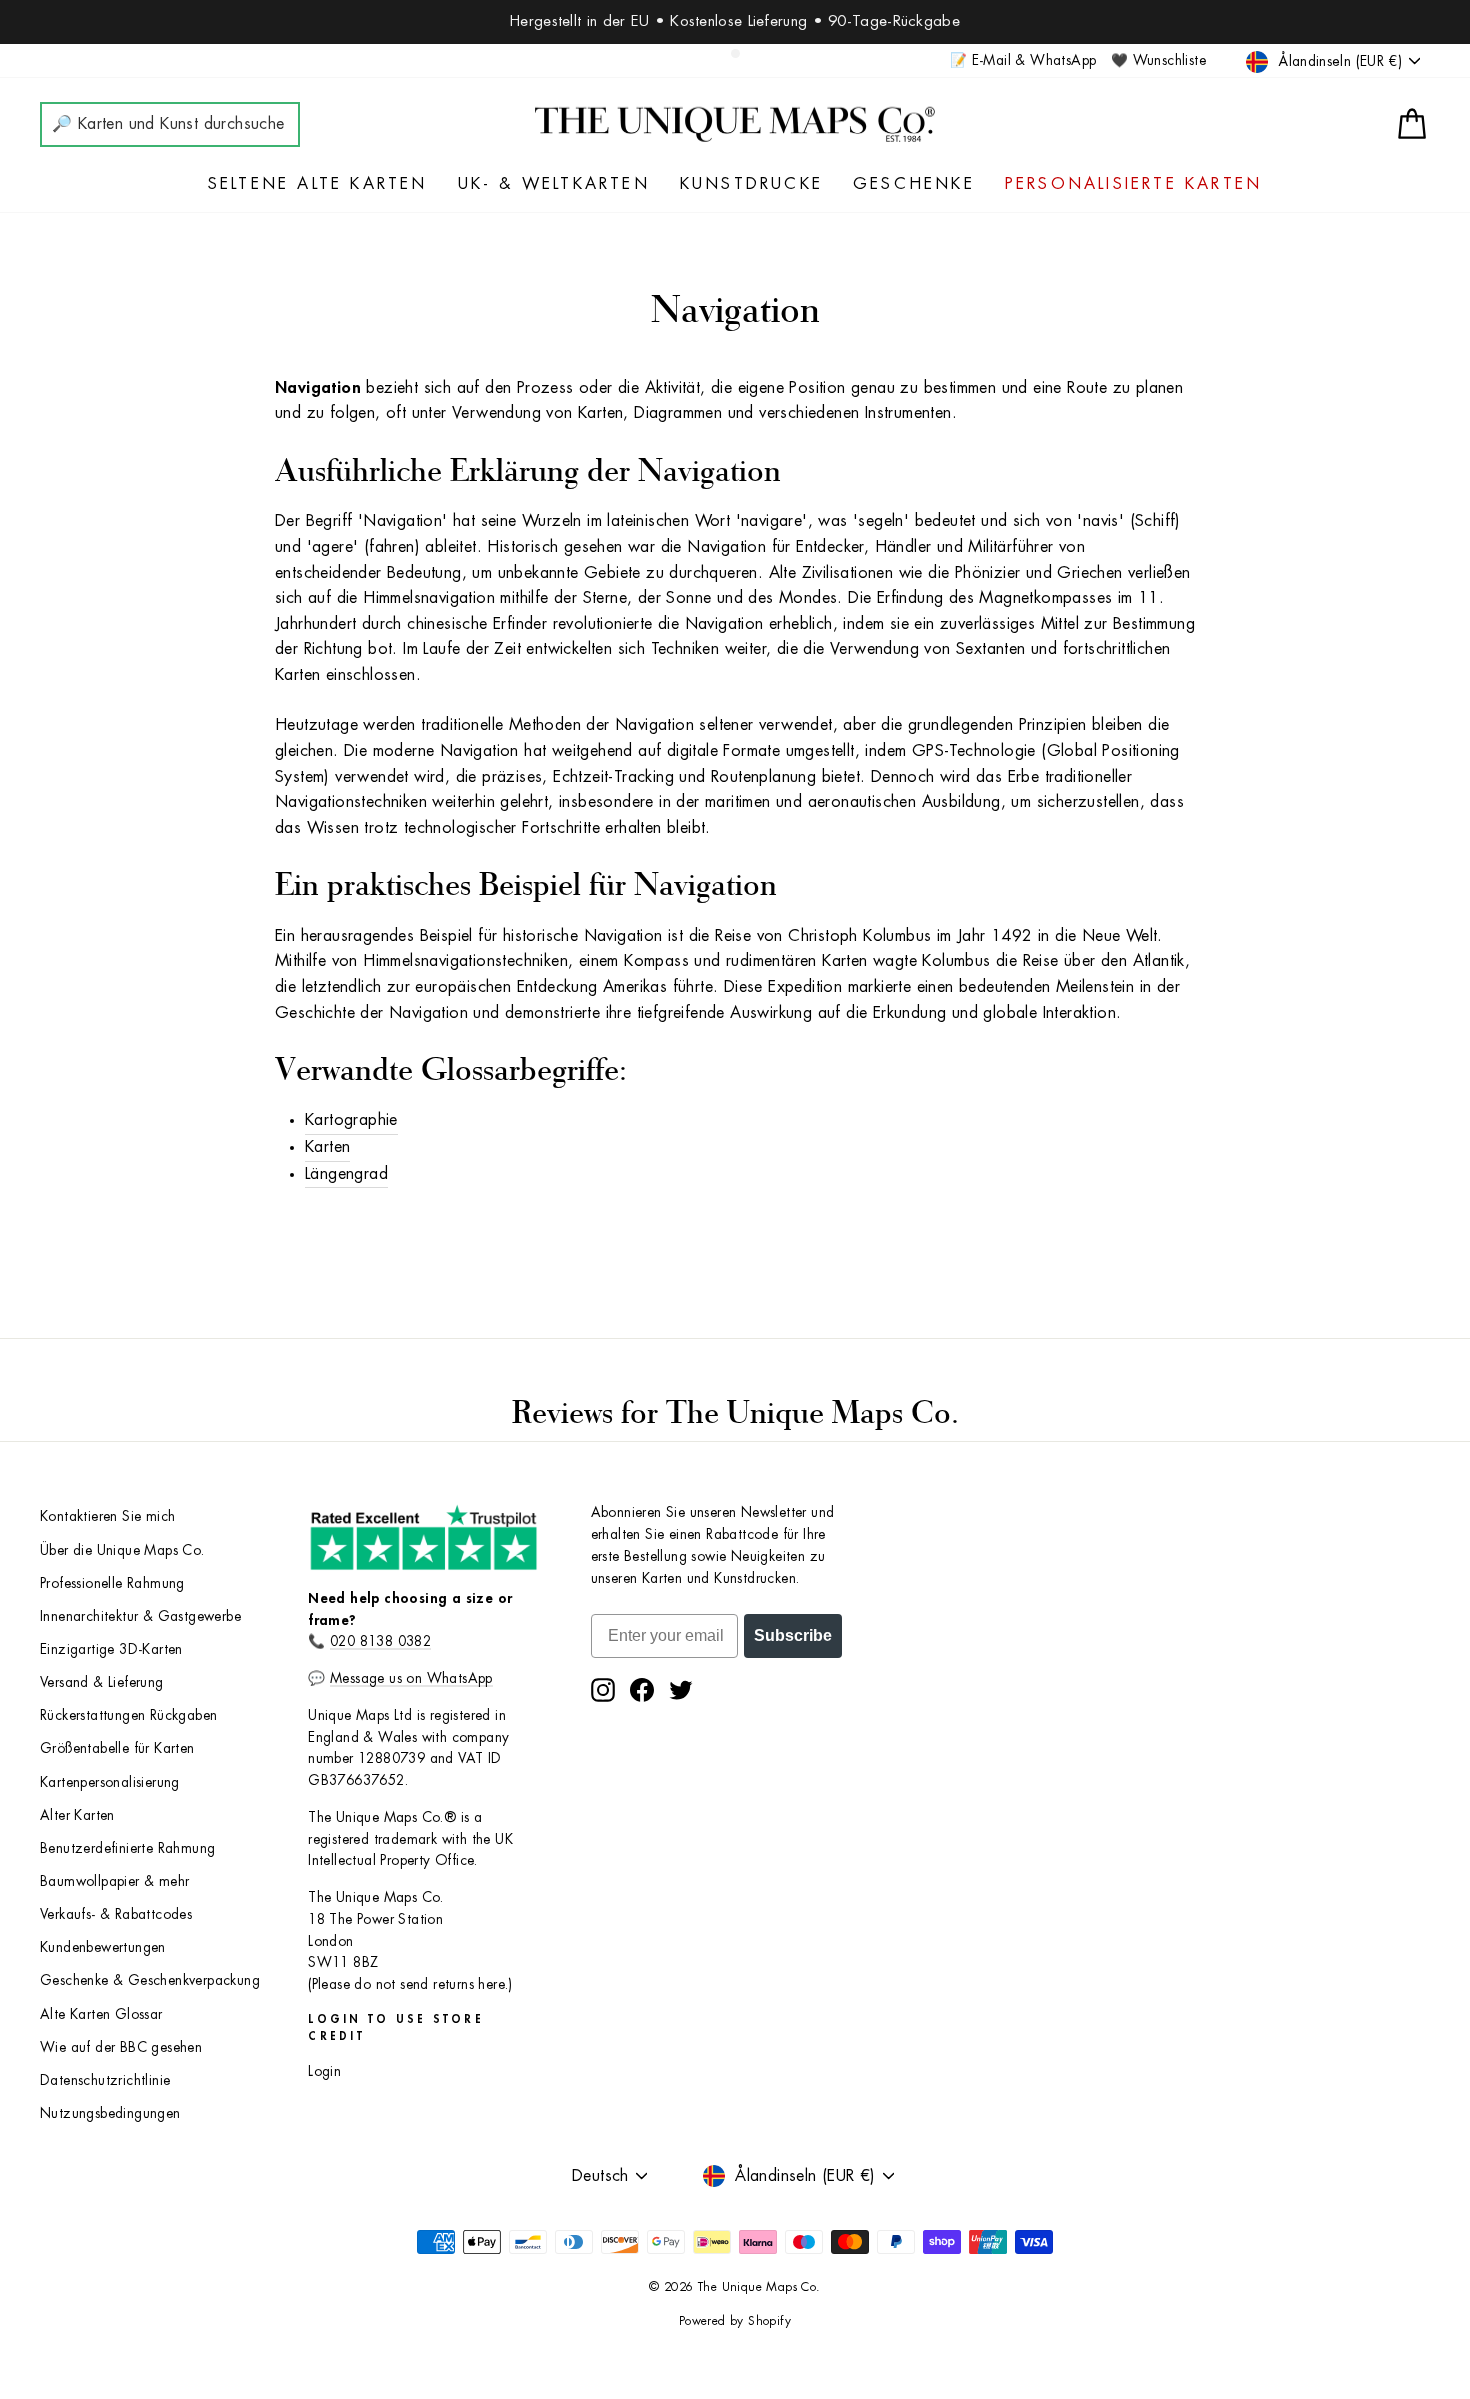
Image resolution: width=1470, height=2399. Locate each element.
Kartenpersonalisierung (110, 1782)
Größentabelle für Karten (117, 1748)
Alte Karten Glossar (101, 2014)
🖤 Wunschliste (1158, 60)
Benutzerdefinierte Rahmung (127, 1848)
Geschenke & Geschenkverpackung (150, 1980)
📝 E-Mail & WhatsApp (1023, 60)
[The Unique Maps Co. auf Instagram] (603, 1690)
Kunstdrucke (751, 184)
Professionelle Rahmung (112, 1583)
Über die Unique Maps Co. (122, 1550)
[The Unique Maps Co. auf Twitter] (681, 1690)
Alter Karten (77, 1815)
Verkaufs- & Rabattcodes (116, 1914)
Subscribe (793, 1635)
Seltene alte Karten (318, 184)
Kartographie (351, 1120)
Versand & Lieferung (102, 1682)
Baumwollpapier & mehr (114, 1881)
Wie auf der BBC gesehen (121, 2047)
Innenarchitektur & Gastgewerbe (140, 1616)
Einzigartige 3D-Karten (111, 1649)
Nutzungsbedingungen (110, 2113)
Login (324, 2071)
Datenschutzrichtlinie (105, 2080)
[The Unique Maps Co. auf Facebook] (642, 1690)
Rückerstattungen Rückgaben (128, 1715)
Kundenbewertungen (103, 1947)
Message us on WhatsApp (411, 1678)
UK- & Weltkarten (554, 184)
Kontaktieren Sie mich (107, 1516)
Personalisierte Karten (1133, 184)
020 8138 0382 (380, 1641)
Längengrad (346, 1174)
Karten (327, 1147)
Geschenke (914, 184)
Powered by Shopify (735, 2321)
